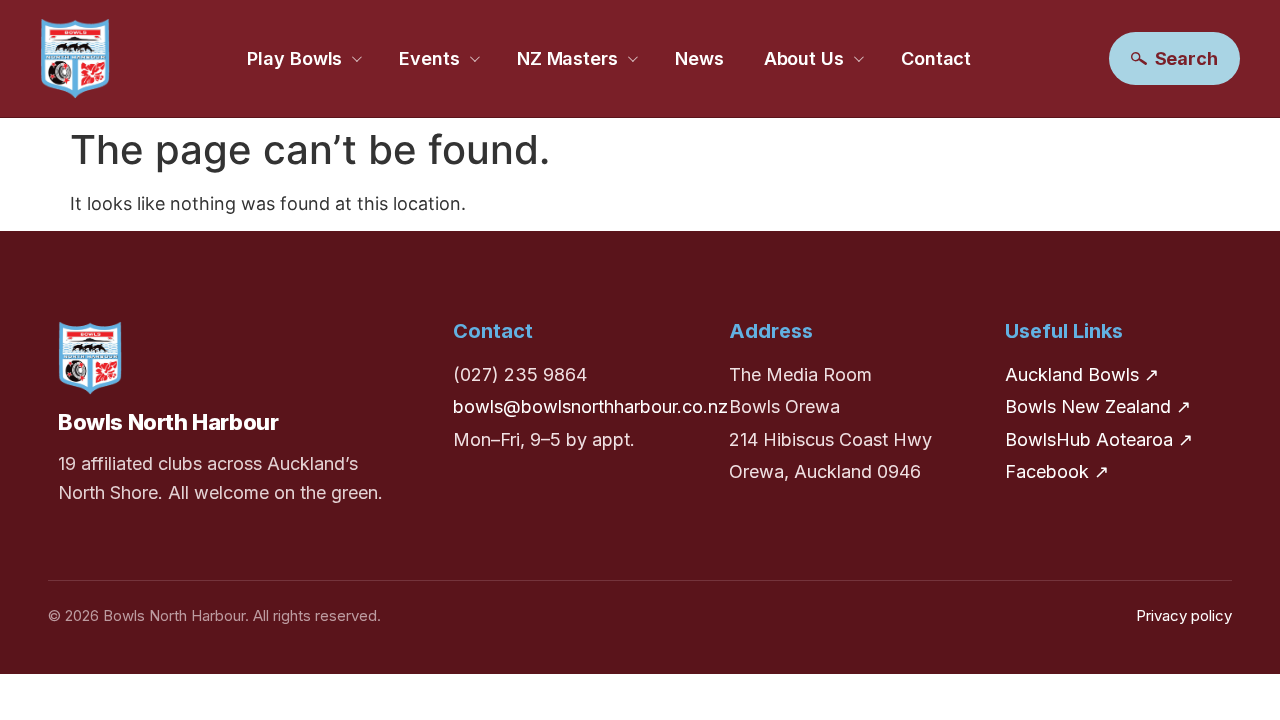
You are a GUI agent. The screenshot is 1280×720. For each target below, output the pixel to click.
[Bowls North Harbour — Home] (75, 58)
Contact (936, 58)
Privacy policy (1184, 615)
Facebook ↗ (1057, 471)
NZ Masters (567, 58)
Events (429, 58)
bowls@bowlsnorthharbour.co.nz (590, 406)
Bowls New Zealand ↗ (1098, 406)
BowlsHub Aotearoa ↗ (1099, 439)
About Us (804, 58)
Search (1186, 58)
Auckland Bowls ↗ (1082, 374)
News (699, 58)
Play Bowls (294, 58)
